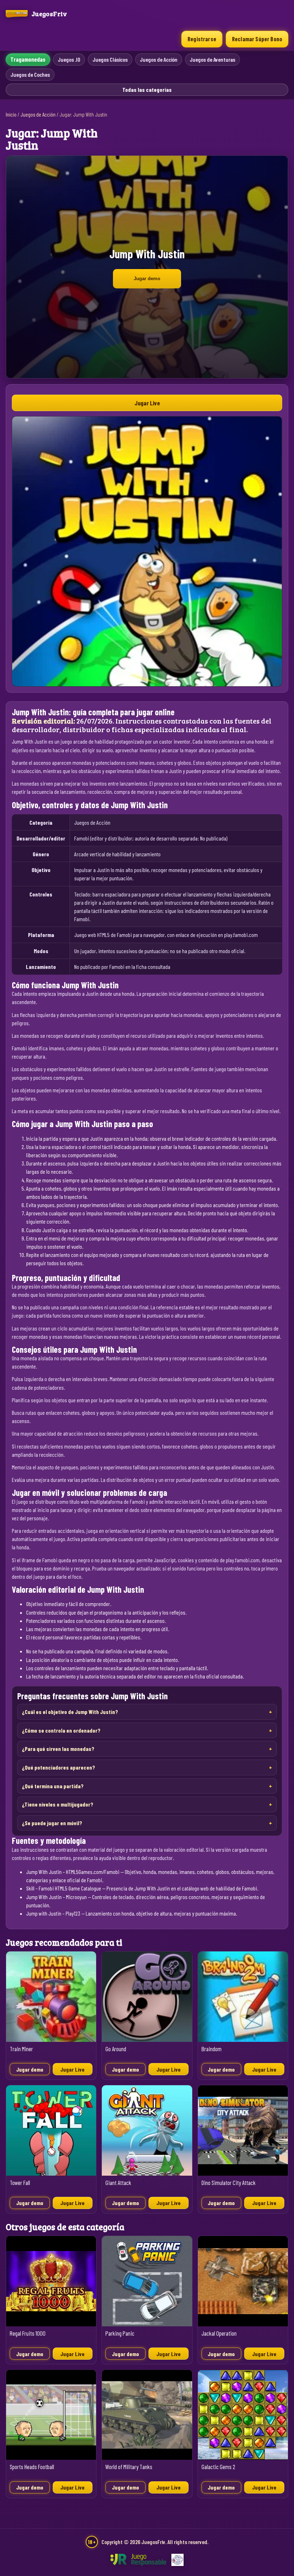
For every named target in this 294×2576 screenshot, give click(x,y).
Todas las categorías (147, 90)
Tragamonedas (28, 59)
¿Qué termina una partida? (53, 1786)
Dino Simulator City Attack (229, 2183)
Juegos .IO (69, 59)
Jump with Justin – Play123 (53, 1913)
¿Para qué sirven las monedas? (58, 1749)
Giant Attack (118, 2183)
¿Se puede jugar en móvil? (52, 1823)
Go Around (116, 2049)
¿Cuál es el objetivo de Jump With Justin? (70, 1712)
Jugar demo (147, 279)
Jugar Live (147, 403)
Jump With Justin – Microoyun (56, 1897)
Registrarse (202, 39)
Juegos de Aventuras (212, 59)
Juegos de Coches (30, 74)
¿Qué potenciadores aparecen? (58, 1767)
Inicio (11, 114)
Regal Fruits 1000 (28, 2333)
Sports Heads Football (32, 2467)
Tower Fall (20, 2183)
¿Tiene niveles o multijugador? (58, 1804)
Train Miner (21, 2049)
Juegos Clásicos (110, 59)
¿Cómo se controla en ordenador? (61, 1730)
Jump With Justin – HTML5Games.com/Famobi (73, 1872)
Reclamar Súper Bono (257, 39)
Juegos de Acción (159, 59)
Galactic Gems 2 (218, 2467)
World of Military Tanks (129, 2467)
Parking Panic (120, 2333)
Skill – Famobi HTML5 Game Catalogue (64, 1888)
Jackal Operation (219, 2333)
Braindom (212, 2049)
